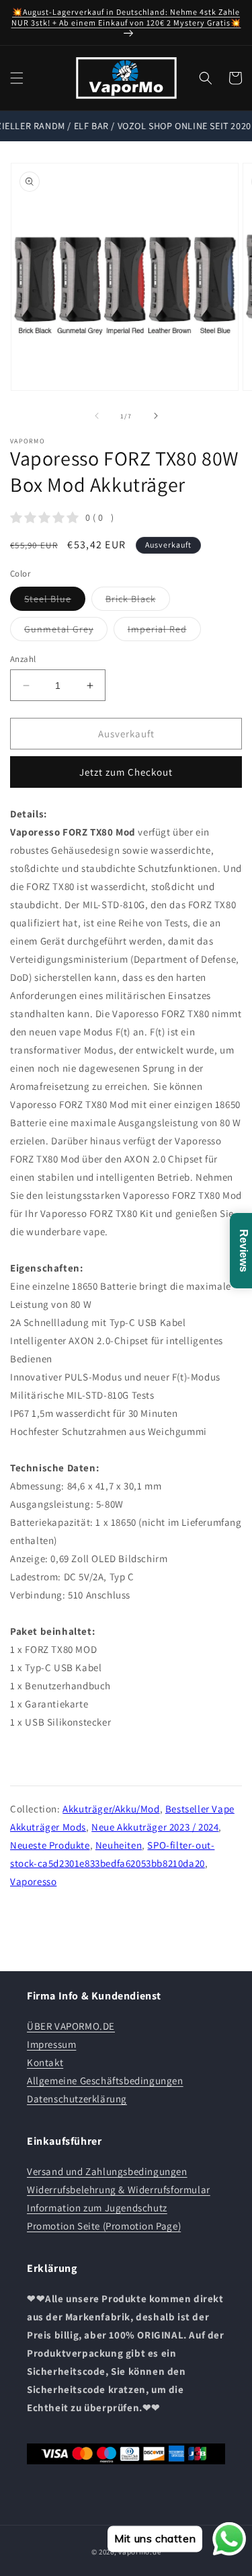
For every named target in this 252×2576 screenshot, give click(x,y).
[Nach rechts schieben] (156, 416)
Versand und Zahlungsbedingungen (107, 2171)
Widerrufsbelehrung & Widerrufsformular (119, 2189)
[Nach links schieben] (97, 416)
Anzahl (23, 659)
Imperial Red (164, 632)
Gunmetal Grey (66, 632)
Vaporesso (33, 1881)
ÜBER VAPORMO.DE (71, 2026)
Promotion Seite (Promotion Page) (104, 2226)
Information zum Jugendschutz (97, 2208)
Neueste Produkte (50, 1845)
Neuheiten (119, 1845)
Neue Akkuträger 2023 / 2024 (155, 1827)
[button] (17, 78)
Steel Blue (55, 601)
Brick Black (138, 601)
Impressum (51, 2044)
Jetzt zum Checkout (126, 772)
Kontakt (45, 2062)
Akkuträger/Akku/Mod (111, 1809)
